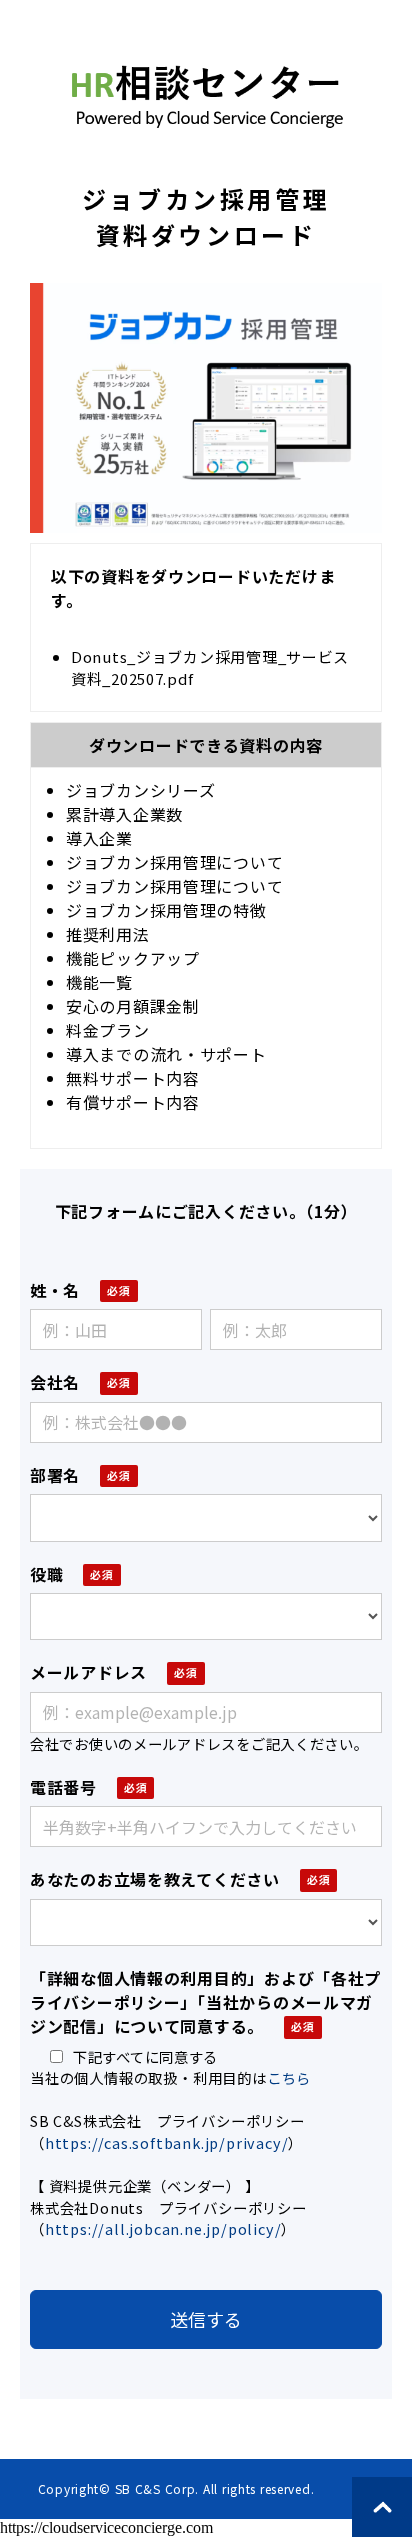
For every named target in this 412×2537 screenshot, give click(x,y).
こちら (289, 2077)
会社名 (55, 1382)
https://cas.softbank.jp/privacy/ (167, 2142)
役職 (46, 1574)
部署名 (55, 1475)
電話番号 (63, 1787)
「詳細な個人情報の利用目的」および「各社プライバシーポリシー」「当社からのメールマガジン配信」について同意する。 (205, 2002)
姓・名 (55, 1290)
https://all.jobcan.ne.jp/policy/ (163, 2228)
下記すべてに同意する (145, 2056)
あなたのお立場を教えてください (155, 1879)
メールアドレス (88, 1672)
